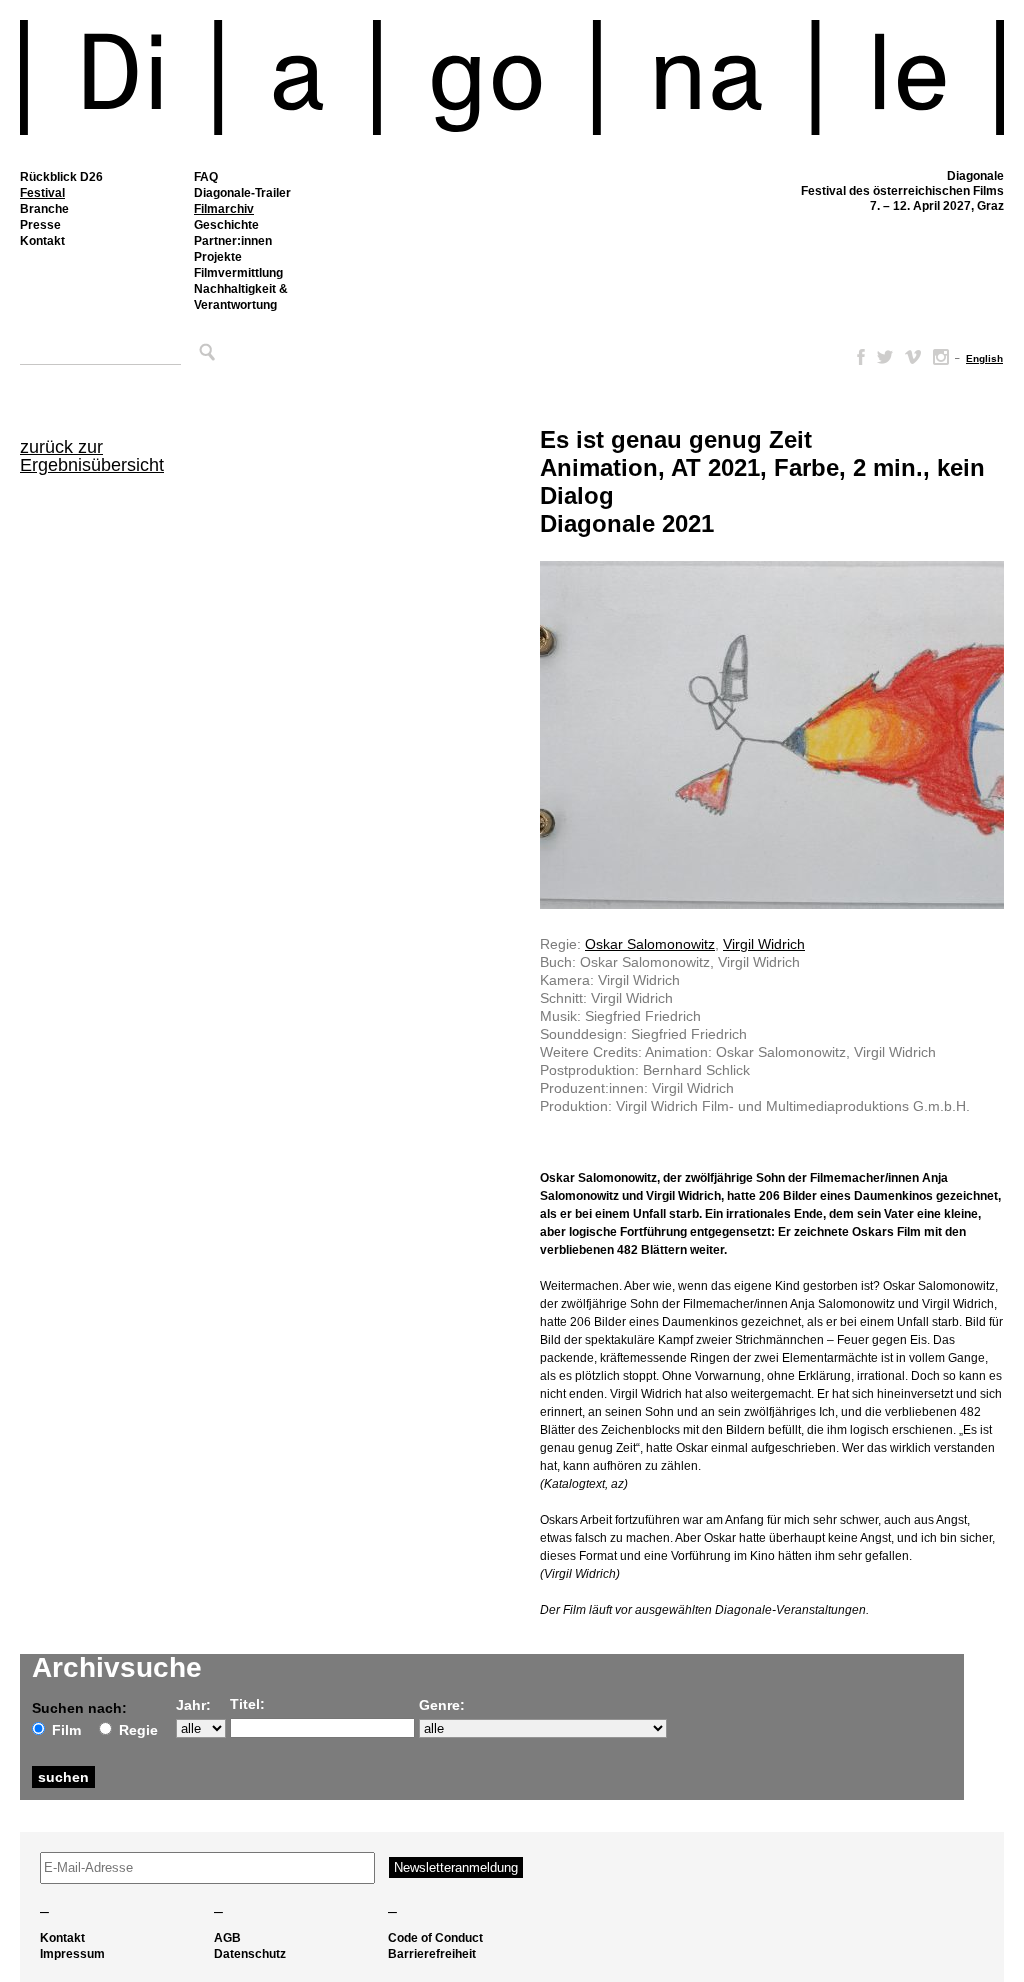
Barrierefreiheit (432, 1954)
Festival (42, 193)
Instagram (941, 357)
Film (66, 1730)
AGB (227, 1938)
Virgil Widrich (764, 944)
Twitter (885, 357)
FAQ (206, 177)
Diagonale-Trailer (242, 193)
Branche (44, 209)
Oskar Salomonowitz (650, 944)
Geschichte (226, 225)
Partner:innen (233, 241)
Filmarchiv (224, 209)
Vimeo (913, 357)
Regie (138, 1730)
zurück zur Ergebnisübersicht (92, 456)
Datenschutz (250, 1954)
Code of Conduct (435, 1938)
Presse (40, 225)
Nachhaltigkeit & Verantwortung (241, 297)
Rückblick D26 (61, 177)
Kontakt (42, 241)
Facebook (857, 357)
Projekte (218, 257)
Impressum (72, 1954)
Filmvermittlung (238, 273)
